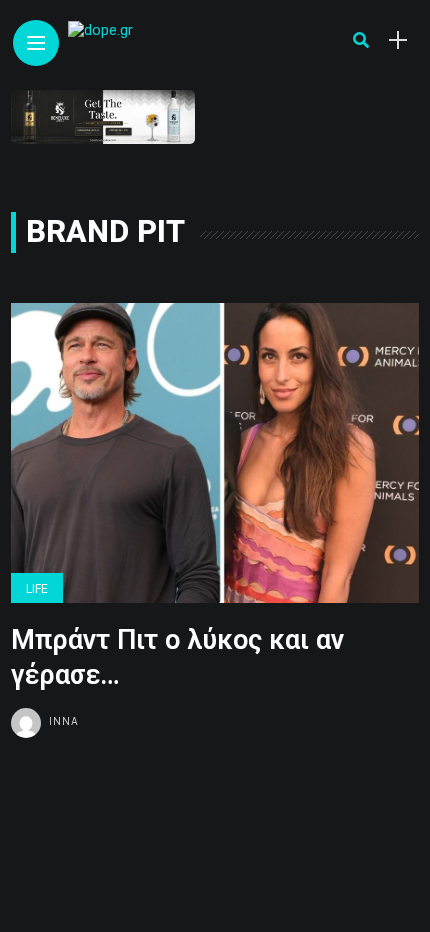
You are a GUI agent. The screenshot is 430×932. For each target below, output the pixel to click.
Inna (64, 721)
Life (37, 589)
